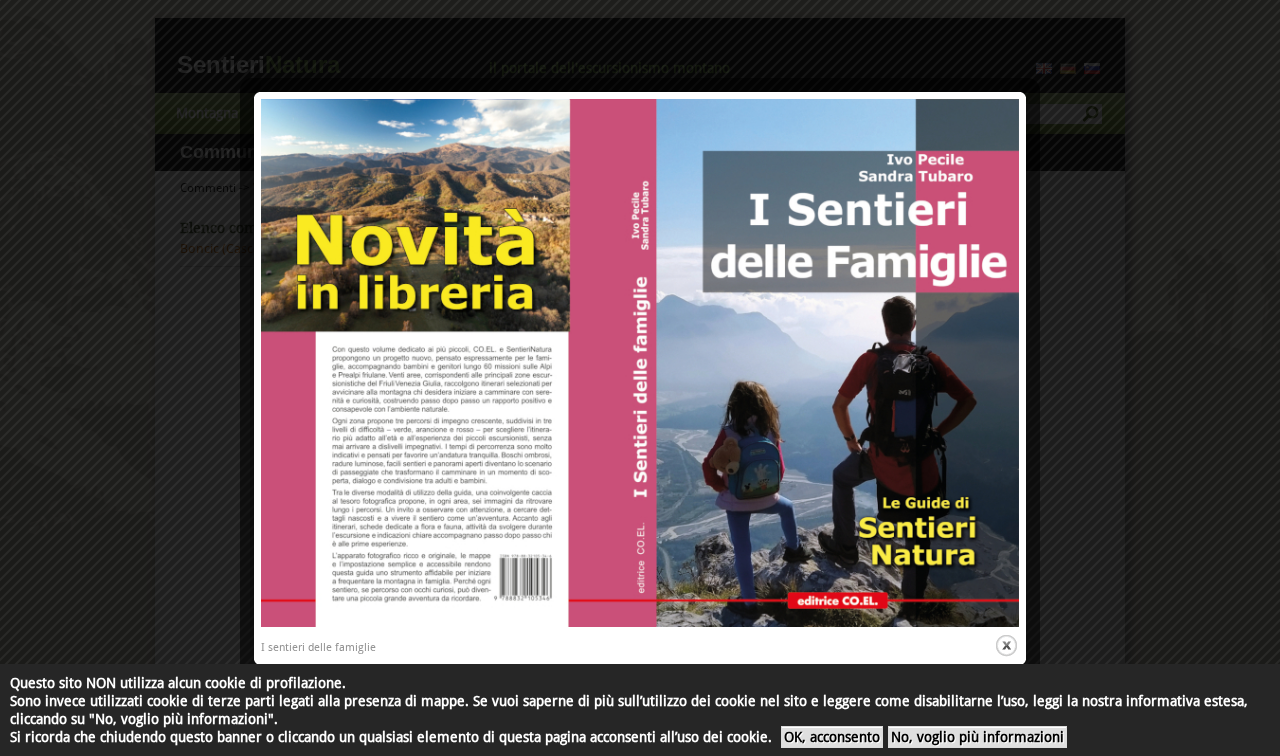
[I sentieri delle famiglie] (640, 623)
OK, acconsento (832, 737)
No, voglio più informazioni (977, 737)
